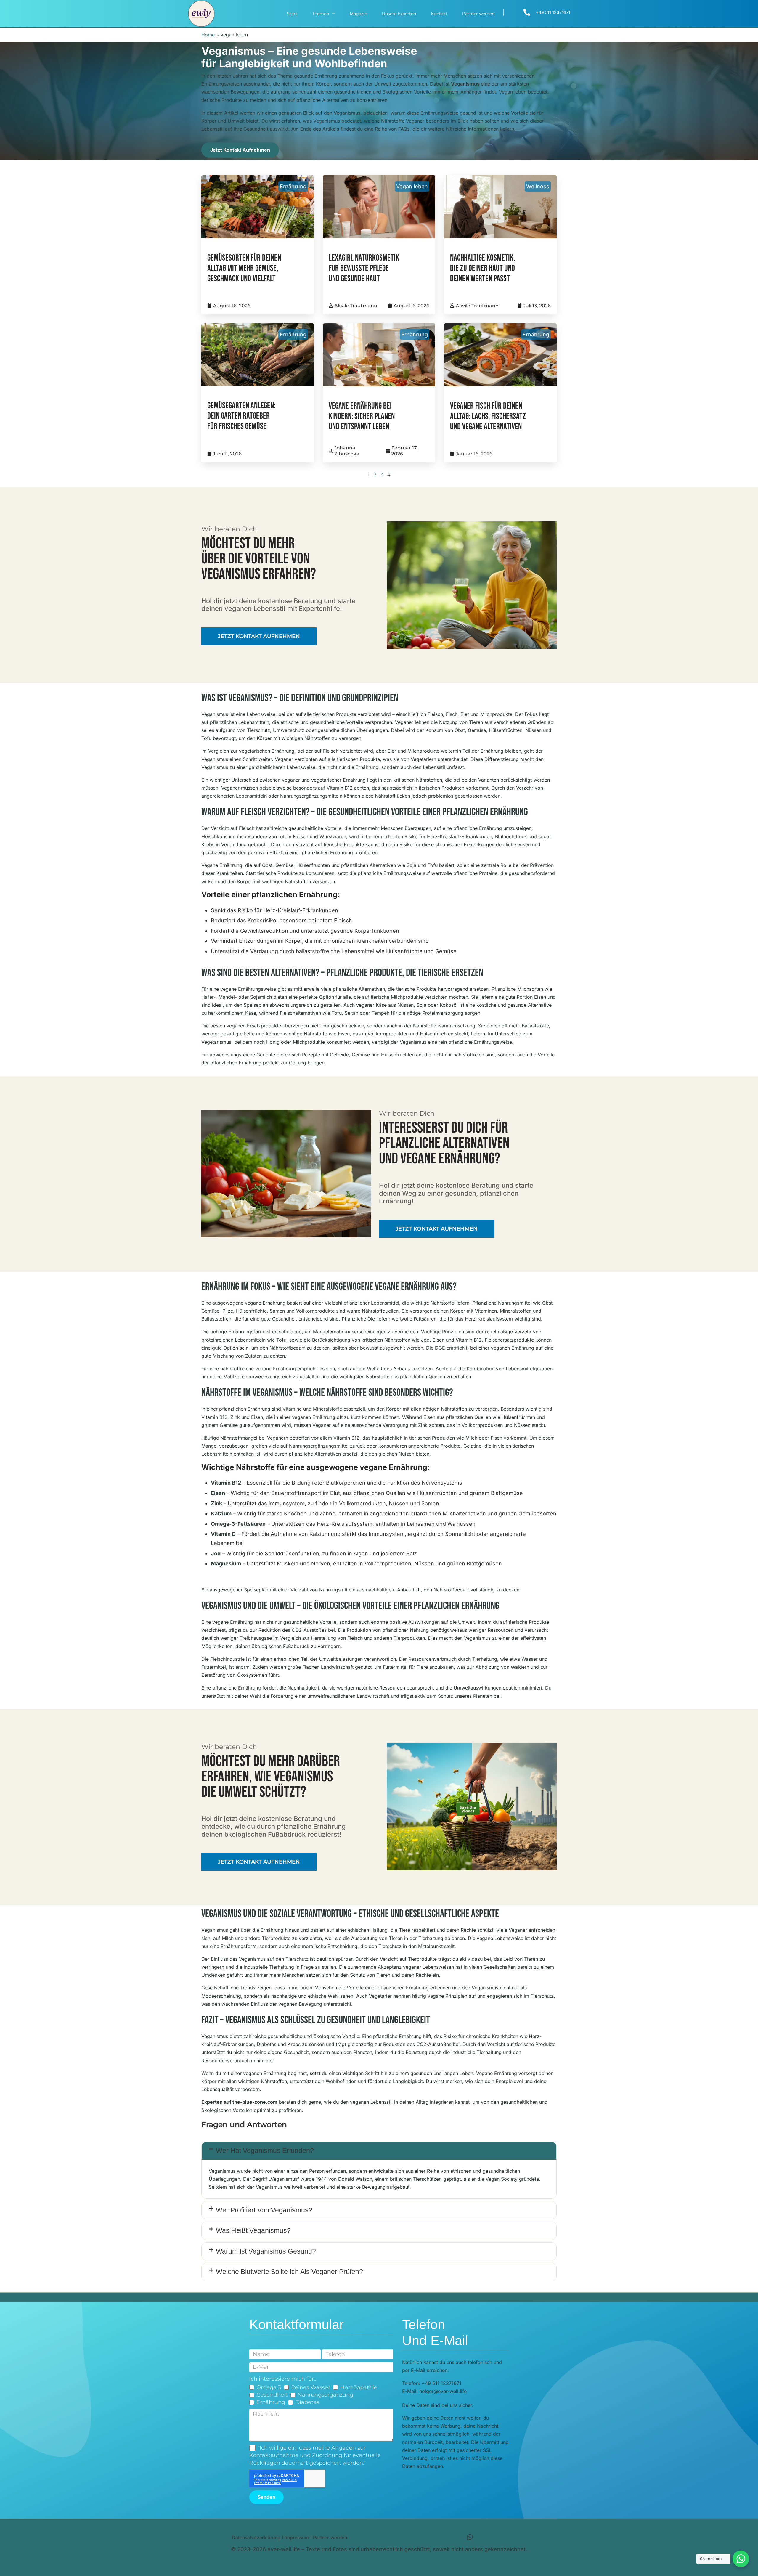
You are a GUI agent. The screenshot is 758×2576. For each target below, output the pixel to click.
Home (208, 35)
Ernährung (293, 186)
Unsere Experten (399, 14)
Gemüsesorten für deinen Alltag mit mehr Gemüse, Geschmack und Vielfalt (244, 268)
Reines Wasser (311, 2387)
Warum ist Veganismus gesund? (266, 2251)
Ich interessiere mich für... (283, 2379)
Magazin (358, 14)
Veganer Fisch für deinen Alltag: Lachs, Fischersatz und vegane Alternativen (488, 416)
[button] (379, 2151)
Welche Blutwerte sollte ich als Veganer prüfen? (289, 2272)
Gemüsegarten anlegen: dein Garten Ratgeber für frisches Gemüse (241, 416)
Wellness (538, 186)
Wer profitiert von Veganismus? (264, 2210)
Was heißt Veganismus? (253, 2230)
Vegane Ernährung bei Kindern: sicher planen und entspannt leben (362, 416)
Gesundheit (272, 2395)
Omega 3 (269, 2387)
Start (292, 14)
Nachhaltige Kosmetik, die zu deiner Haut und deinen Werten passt (482, 268)
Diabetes (307, 2402)
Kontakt (439, 14)
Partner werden (478, 14)
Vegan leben (412, 186)
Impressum (297, 2538)
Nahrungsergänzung (325, 2395)
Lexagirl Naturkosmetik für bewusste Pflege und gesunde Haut (364, 268)
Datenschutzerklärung (256, 2538)
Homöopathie (359, 2387)
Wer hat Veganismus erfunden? (265, 2151)
